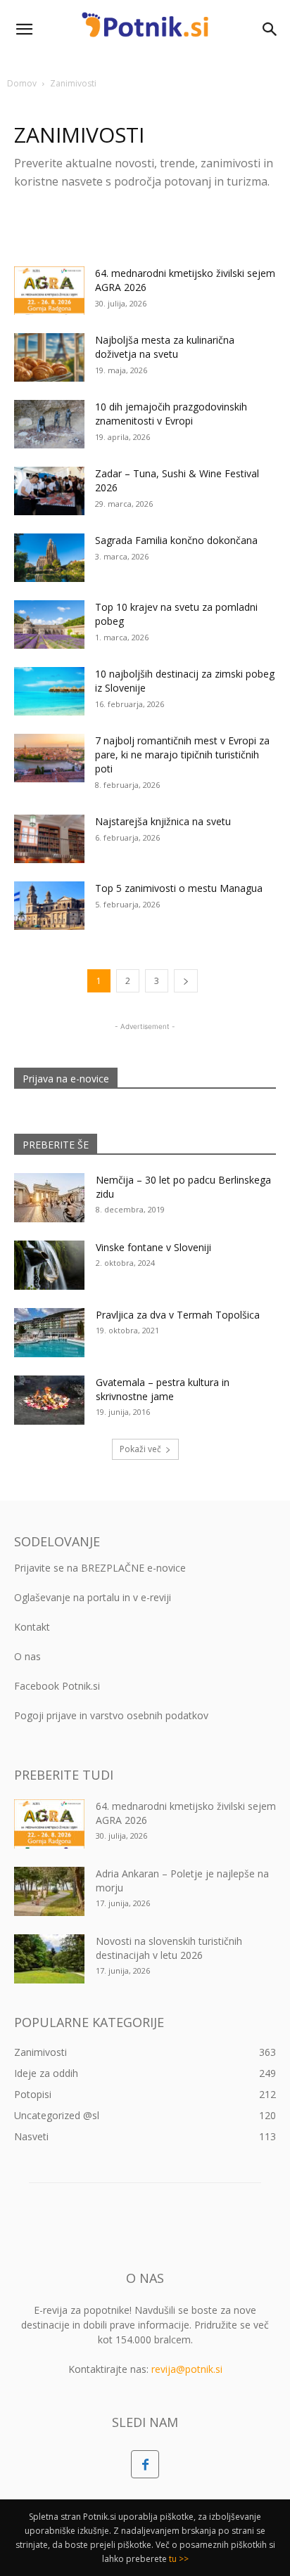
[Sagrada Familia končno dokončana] (49, 558)
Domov (22, 83)
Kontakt (32, 1627)
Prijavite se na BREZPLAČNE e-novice (100, 1568)
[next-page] (186, 981)
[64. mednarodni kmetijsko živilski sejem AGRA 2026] (49, 291)
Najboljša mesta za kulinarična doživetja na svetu (165, 347)
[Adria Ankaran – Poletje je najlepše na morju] (49, 1891)
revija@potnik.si (187, 2369)
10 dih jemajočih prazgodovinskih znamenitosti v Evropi (171, 414)
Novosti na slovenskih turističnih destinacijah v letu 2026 (169, 1948)
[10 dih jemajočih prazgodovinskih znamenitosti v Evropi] (49, 424)
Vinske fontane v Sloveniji (153, 1247)
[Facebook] (145, 2464)
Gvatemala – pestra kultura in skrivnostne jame (163, 1389)
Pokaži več (140, 1449)
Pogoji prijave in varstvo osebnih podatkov (111, 1715)
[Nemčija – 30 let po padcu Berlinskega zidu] (49, 1198)
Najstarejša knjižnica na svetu (163, 821)
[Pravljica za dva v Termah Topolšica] (49, 1333)
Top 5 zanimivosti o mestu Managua (179, 888)
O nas (27, 1656)
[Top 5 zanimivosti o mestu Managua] (49, 906)
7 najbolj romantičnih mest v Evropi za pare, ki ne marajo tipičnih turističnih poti (182, 755)
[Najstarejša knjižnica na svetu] (49, 839)
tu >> (179, 2559)
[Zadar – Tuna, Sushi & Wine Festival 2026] (49, 491)
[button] (24, 30)
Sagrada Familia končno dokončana (176, 540)
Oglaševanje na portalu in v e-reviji (93, 1597)
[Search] (270, 30)
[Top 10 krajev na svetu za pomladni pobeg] (49, 624)
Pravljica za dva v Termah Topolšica (178, 1315)
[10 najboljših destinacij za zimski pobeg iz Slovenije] (49, 691)
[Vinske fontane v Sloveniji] (49, 1265)
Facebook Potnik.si (57, 1686)
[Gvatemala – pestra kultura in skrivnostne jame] (49, 1400)
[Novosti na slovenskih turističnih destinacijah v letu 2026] (49, 1959)
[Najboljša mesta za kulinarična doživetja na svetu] (49, 357)
